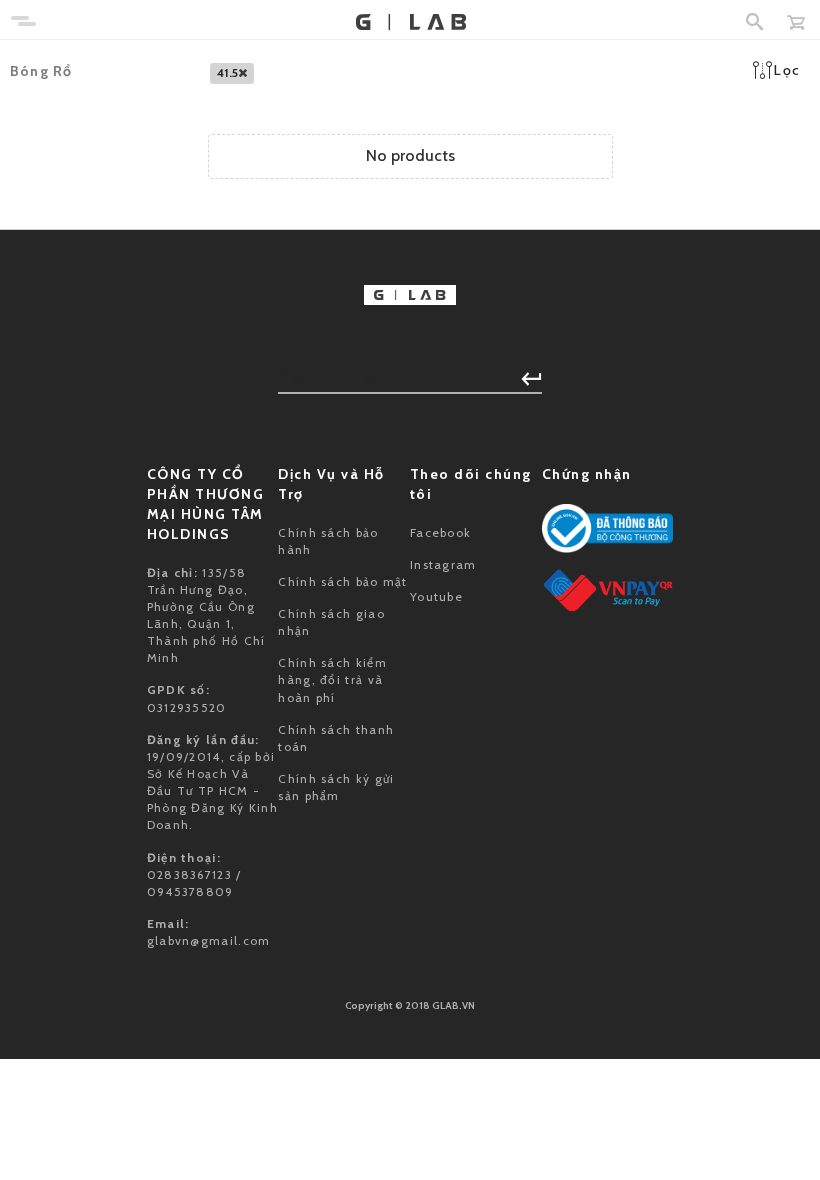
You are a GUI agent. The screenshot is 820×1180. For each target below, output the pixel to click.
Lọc (787, 70)
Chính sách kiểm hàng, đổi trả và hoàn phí (332, 679)
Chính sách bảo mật (342, 581)
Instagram (443, 564)
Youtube (436, 596)
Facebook (440, 532)
